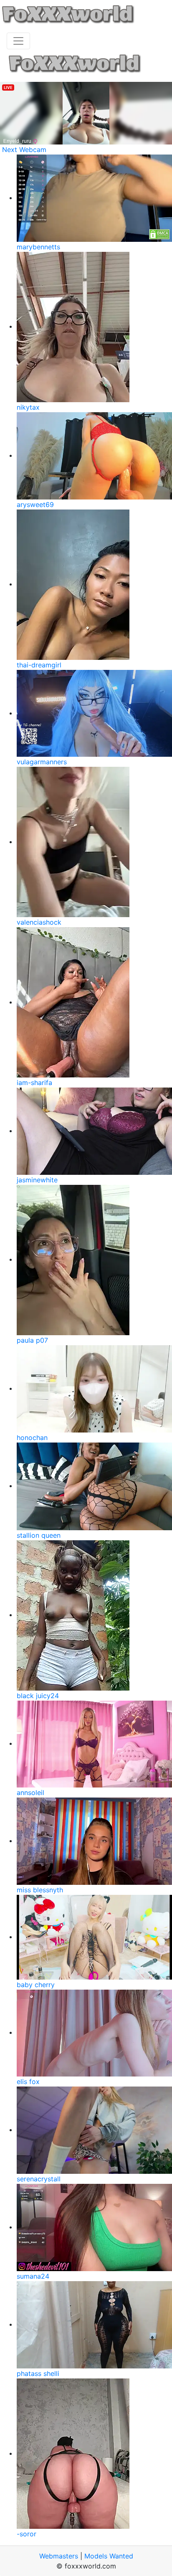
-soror (27, 2534)
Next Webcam (24, 150)
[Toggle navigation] (18, 41)
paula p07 (32, 1340)
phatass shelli (38, 2373)
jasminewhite (37, 1180)
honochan (32, 1438)
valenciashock (39, 922)
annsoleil (30, 1793)
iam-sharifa (34, 1083)
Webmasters (59, 2556)
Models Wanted (109, 2556)
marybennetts (38, 247)
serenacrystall (39, 2179)
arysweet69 (35, 505)
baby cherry (36, 1985)
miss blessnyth (40, 1890)
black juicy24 (38, 1696)
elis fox (28, 2082)
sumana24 (33, 2276)
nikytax (28, 407)
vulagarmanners (42, 762)
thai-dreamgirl (39, 665)
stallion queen (39, 1535)
